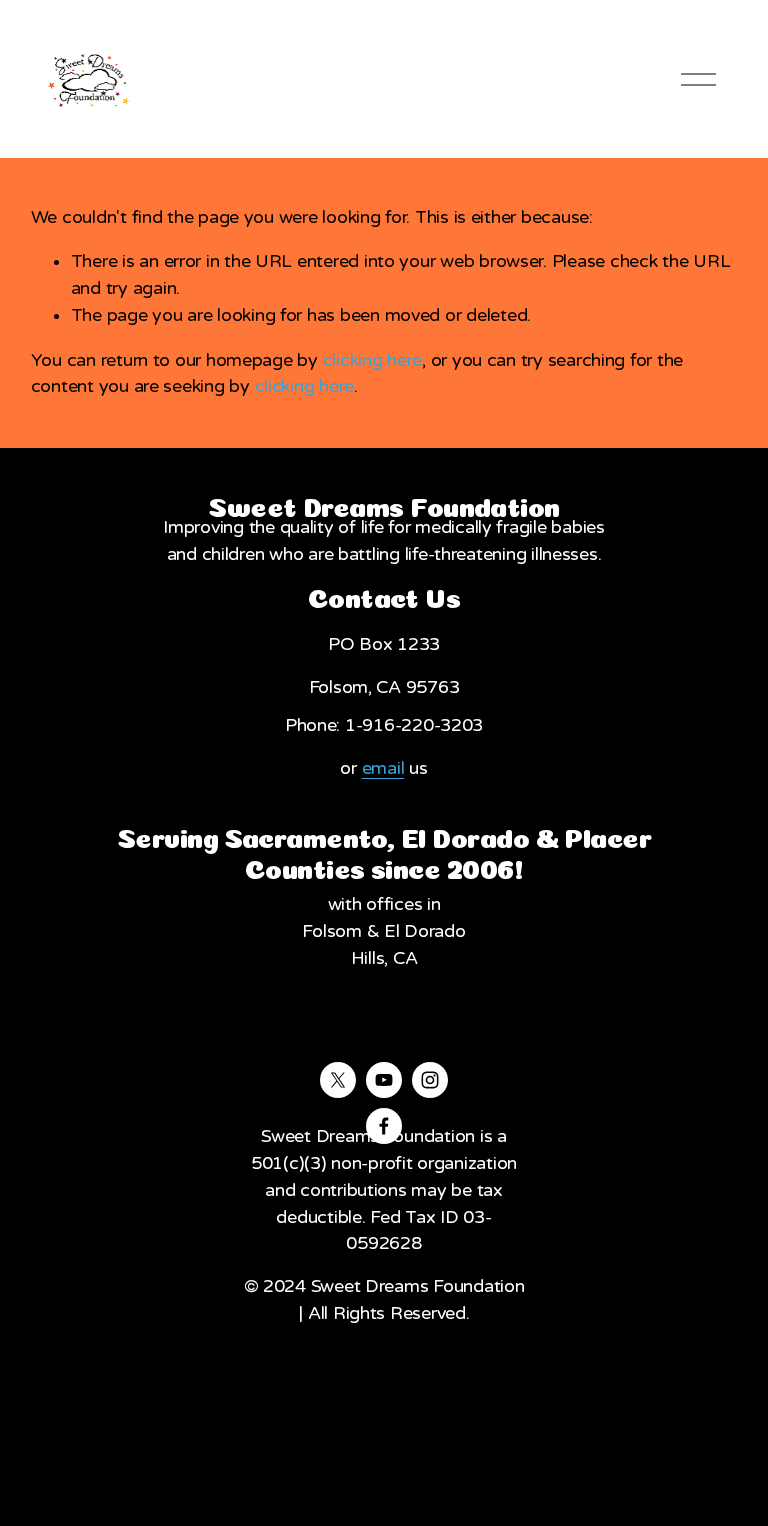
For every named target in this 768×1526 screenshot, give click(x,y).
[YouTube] (384, 1080)
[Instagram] (430, 1080)
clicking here (373, 360)
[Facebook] (384, 1126)
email (383, 768)
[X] (338, 1080)
